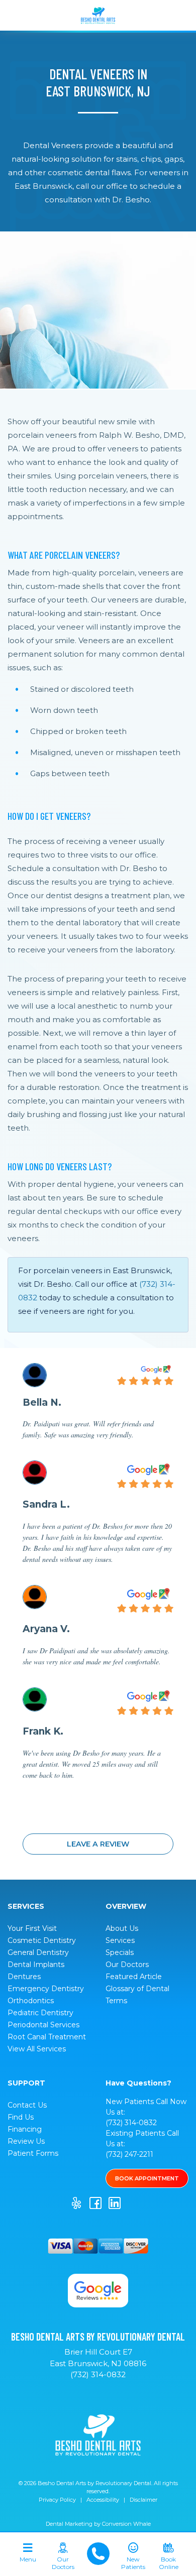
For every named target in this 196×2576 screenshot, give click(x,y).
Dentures (24, 1977)
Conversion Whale (126, 2524)
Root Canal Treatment (47, 2037)
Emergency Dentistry (46, 1989)
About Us (122, 1928)
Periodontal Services (43, 2025)
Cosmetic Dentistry (42, 1940)
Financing (25, 2129)
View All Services (37, 2049)
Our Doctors (127, 1965)
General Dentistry (38, 1952)
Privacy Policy (57, 2500)
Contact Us (27, 2105)
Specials (120, 1952)
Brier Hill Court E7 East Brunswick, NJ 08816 (98, 2358)
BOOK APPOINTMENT (147, 2178)
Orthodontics (31, 2001)
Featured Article (134, 1977)
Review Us (26, 2141)
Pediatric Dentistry (40, 2013)
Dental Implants (36, 1965)
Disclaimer (143, 2500)
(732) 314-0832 (131, 2123)
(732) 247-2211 (129, 2154)
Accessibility (103, 2500)
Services (120, 1940)
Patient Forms (33, 2153)
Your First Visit (32, 1928)
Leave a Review (98, 1844)
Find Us (21, 2117)
